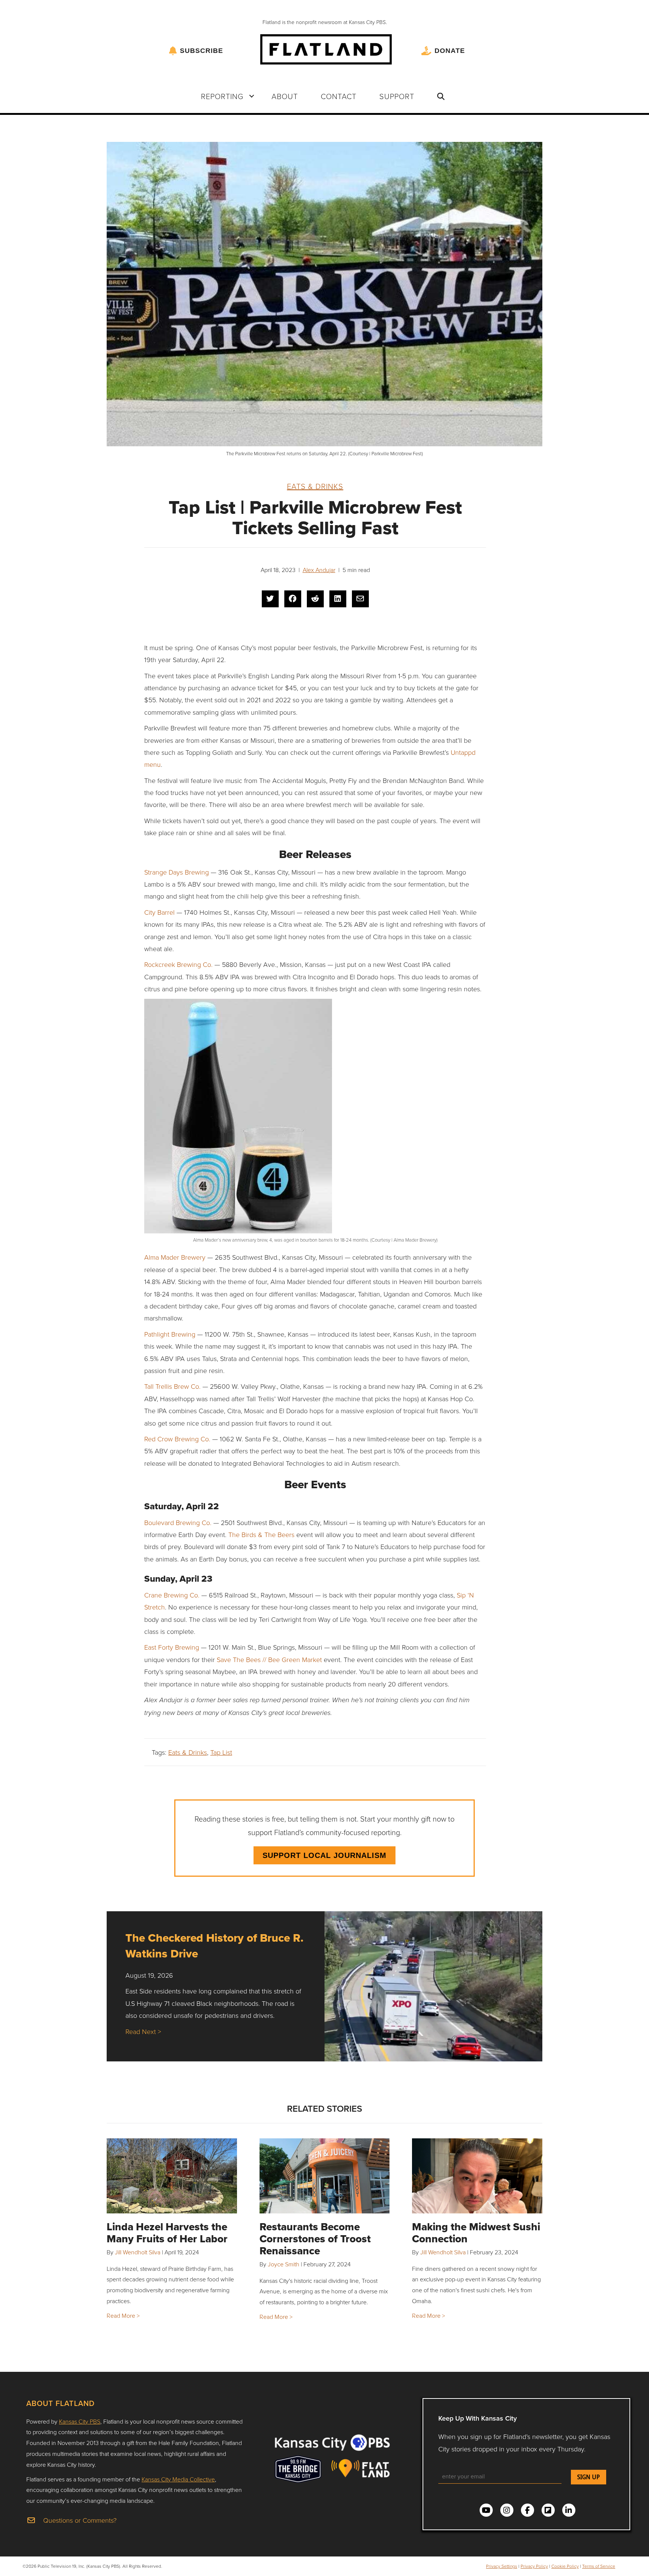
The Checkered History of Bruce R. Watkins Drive (214, 1946)
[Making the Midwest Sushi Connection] (477, 2176)
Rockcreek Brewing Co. (178, 964)
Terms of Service (599, 2566)
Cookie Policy (565, 2566)
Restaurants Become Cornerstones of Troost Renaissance (315, 2239)
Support (397, 96)
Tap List (221, 1752)
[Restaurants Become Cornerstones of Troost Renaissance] (325, 2176)
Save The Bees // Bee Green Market (269, 1659)
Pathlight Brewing (170, 1334)
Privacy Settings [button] (502, 2566)
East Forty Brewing (172, 1647)
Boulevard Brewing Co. (178, 1522)
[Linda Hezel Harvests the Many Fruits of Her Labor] (172, 2176)
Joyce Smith (284, 2264)
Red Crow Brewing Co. (177, 1439)
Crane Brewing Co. (172, 1595)
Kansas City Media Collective (178, 2479)
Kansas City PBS (80, 2421)
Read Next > (143, 2031)
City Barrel (159, 912)
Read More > (123, 2316)
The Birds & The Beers (261, 1534)
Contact (339, 96)
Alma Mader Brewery (175, 1257)
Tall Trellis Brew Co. (172, 1386)
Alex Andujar (319, 570)
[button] (252, 96)
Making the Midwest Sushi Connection (476, 2233)
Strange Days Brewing (177, 872)
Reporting (222, 96)
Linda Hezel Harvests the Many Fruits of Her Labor (167, 2233)
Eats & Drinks (315, 486)
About (285, 96)
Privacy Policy (534, 2566)
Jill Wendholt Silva (138, 2252)
